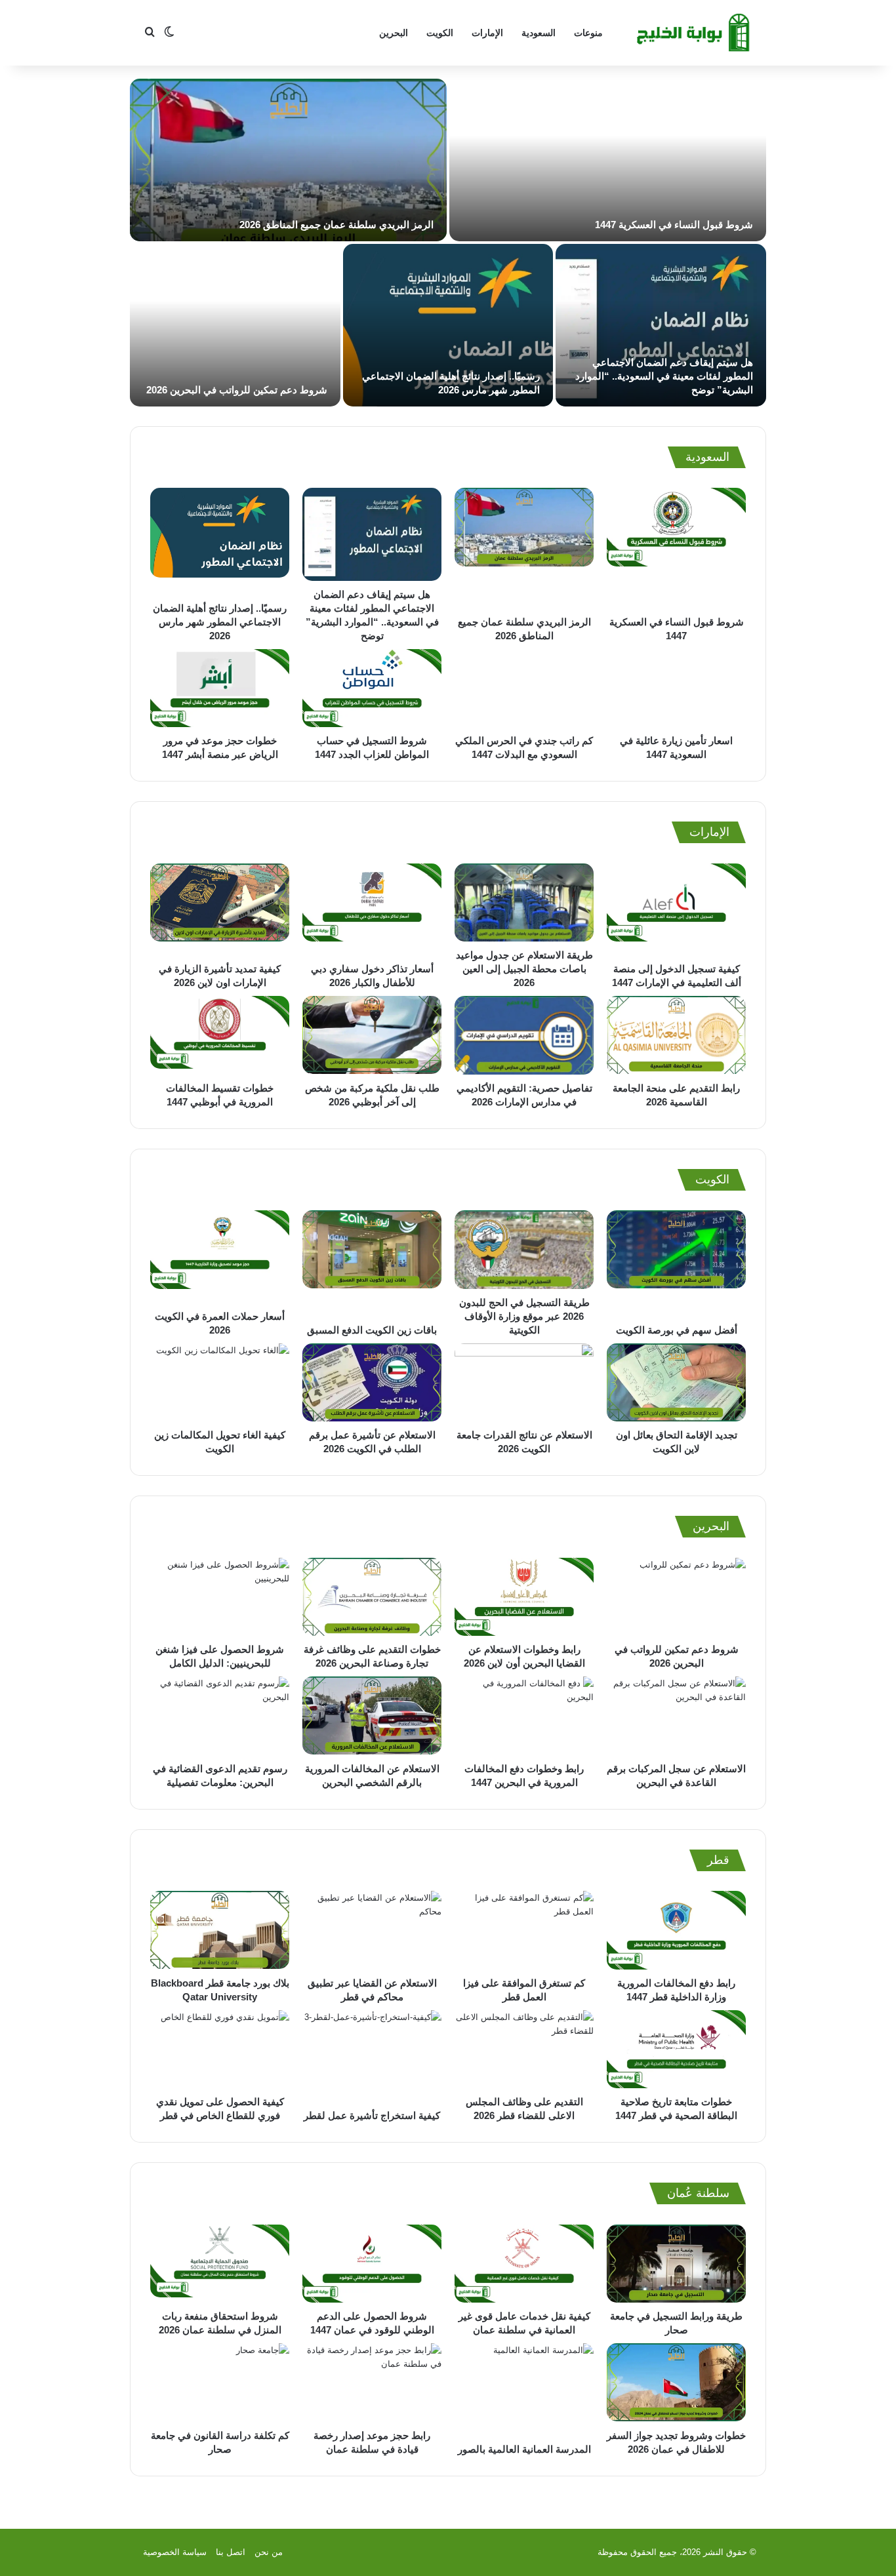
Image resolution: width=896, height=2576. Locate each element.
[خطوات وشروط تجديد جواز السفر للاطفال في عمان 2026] (676, 2383)
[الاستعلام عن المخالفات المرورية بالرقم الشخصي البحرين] (372, 1716)
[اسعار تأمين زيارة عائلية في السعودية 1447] (676, 688)
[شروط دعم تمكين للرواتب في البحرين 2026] (235, 325)
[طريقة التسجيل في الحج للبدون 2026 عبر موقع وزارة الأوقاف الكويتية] (524, 1249)
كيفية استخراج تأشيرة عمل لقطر (372, 2115)
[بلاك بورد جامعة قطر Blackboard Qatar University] (220, 1930)
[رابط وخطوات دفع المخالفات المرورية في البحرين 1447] (524, 1716)
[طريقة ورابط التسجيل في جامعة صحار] (676, 2264)
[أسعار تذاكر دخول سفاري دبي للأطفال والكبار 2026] (372, 909)
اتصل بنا (231, 2552)
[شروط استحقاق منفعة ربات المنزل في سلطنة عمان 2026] (220, 2264)
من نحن (269, 2552)
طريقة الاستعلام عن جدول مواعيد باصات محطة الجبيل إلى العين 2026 (524, 969)
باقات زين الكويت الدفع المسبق (372, 1330)
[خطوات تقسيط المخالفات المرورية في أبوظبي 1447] (220, 1035)
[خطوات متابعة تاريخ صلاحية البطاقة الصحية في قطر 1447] (676, 2050)
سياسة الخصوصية (175, 2552)
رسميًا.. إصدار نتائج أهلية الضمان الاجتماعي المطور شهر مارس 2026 (220, 622)
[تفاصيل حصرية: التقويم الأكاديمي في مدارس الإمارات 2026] (524, 1035)
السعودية (539, 33)
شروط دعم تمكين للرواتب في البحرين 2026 (237, 390)
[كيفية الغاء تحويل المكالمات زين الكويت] (220, 1383)
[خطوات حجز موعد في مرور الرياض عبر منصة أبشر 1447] (220, 688)
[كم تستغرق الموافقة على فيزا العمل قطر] (524, 1930)
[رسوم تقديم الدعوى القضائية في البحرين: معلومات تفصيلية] (220, 1716)
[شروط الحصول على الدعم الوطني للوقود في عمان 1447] (372, 2264)
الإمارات (487, 33)
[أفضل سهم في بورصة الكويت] (676, 1263)
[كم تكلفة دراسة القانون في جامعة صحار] (220, 2383)
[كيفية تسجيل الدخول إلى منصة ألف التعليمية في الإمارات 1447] (676, 909)
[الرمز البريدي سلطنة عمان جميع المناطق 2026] (288, 160)
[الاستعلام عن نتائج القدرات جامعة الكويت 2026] (524, 1383)
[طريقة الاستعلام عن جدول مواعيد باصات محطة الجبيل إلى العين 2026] (524, 902)
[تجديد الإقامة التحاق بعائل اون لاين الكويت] (676, 1383)
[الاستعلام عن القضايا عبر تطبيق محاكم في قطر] (372, 1930)
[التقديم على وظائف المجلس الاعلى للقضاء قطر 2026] (524, 2050)
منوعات (588, 33)
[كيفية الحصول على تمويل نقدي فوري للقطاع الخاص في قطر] (220, 2050)
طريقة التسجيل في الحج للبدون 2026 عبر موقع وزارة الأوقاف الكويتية (524, 1316)
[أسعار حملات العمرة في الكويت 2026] (220, 1256)
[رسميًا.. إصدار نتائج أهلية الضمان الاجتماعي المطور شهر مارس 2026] (448, 325)
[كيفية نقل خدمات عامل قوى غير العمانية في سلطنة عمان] (524, 2264)
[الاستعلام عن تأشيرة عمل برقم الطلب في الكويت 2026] (372, 1383)
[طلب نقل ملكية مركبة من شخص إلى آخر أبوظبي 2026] (372, 1035)
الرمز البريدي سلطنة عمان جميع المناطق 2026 (336, 225)
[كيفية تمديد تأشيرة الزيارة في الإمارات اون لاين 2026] (220, 909)
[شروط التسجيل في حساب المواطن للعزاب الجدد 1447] (372, 688)
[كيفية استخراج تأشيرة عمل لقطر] (372, 2056)
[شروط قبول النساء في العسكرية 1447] (608, 160)
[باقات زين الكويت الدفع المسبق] (372, 1263)
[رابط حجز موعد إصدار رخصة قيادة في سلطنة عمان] (372, 2383)
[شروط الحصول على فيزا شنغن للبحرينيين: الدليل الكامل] (220, 1597)
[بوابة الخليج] (695, 33)
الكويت (440, 33)
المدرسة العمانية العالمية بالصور (524, 2449)
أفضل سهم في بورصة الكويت (677, 1330)
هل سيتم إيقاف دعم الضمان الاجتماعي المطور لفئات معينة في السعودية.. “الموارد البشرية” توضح (664, 376)
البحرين (394, 33)
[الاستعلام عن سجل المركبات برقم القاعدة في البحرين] (676, 1716)
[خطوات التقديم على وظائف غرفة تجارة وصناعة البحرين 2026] (372, 1597)
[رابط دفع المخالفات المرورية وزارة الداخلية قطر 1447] (676, 1930)
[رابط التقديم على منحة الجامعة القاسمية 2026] (676, 1035)
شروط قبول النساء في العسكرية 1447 (674, 225)
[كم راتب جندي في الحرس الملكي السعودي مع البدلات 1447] (524, 688)
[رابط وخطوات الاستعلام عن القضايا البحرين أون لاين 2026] (524, 1597)
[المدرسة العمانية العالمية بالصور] (524, 2389)
